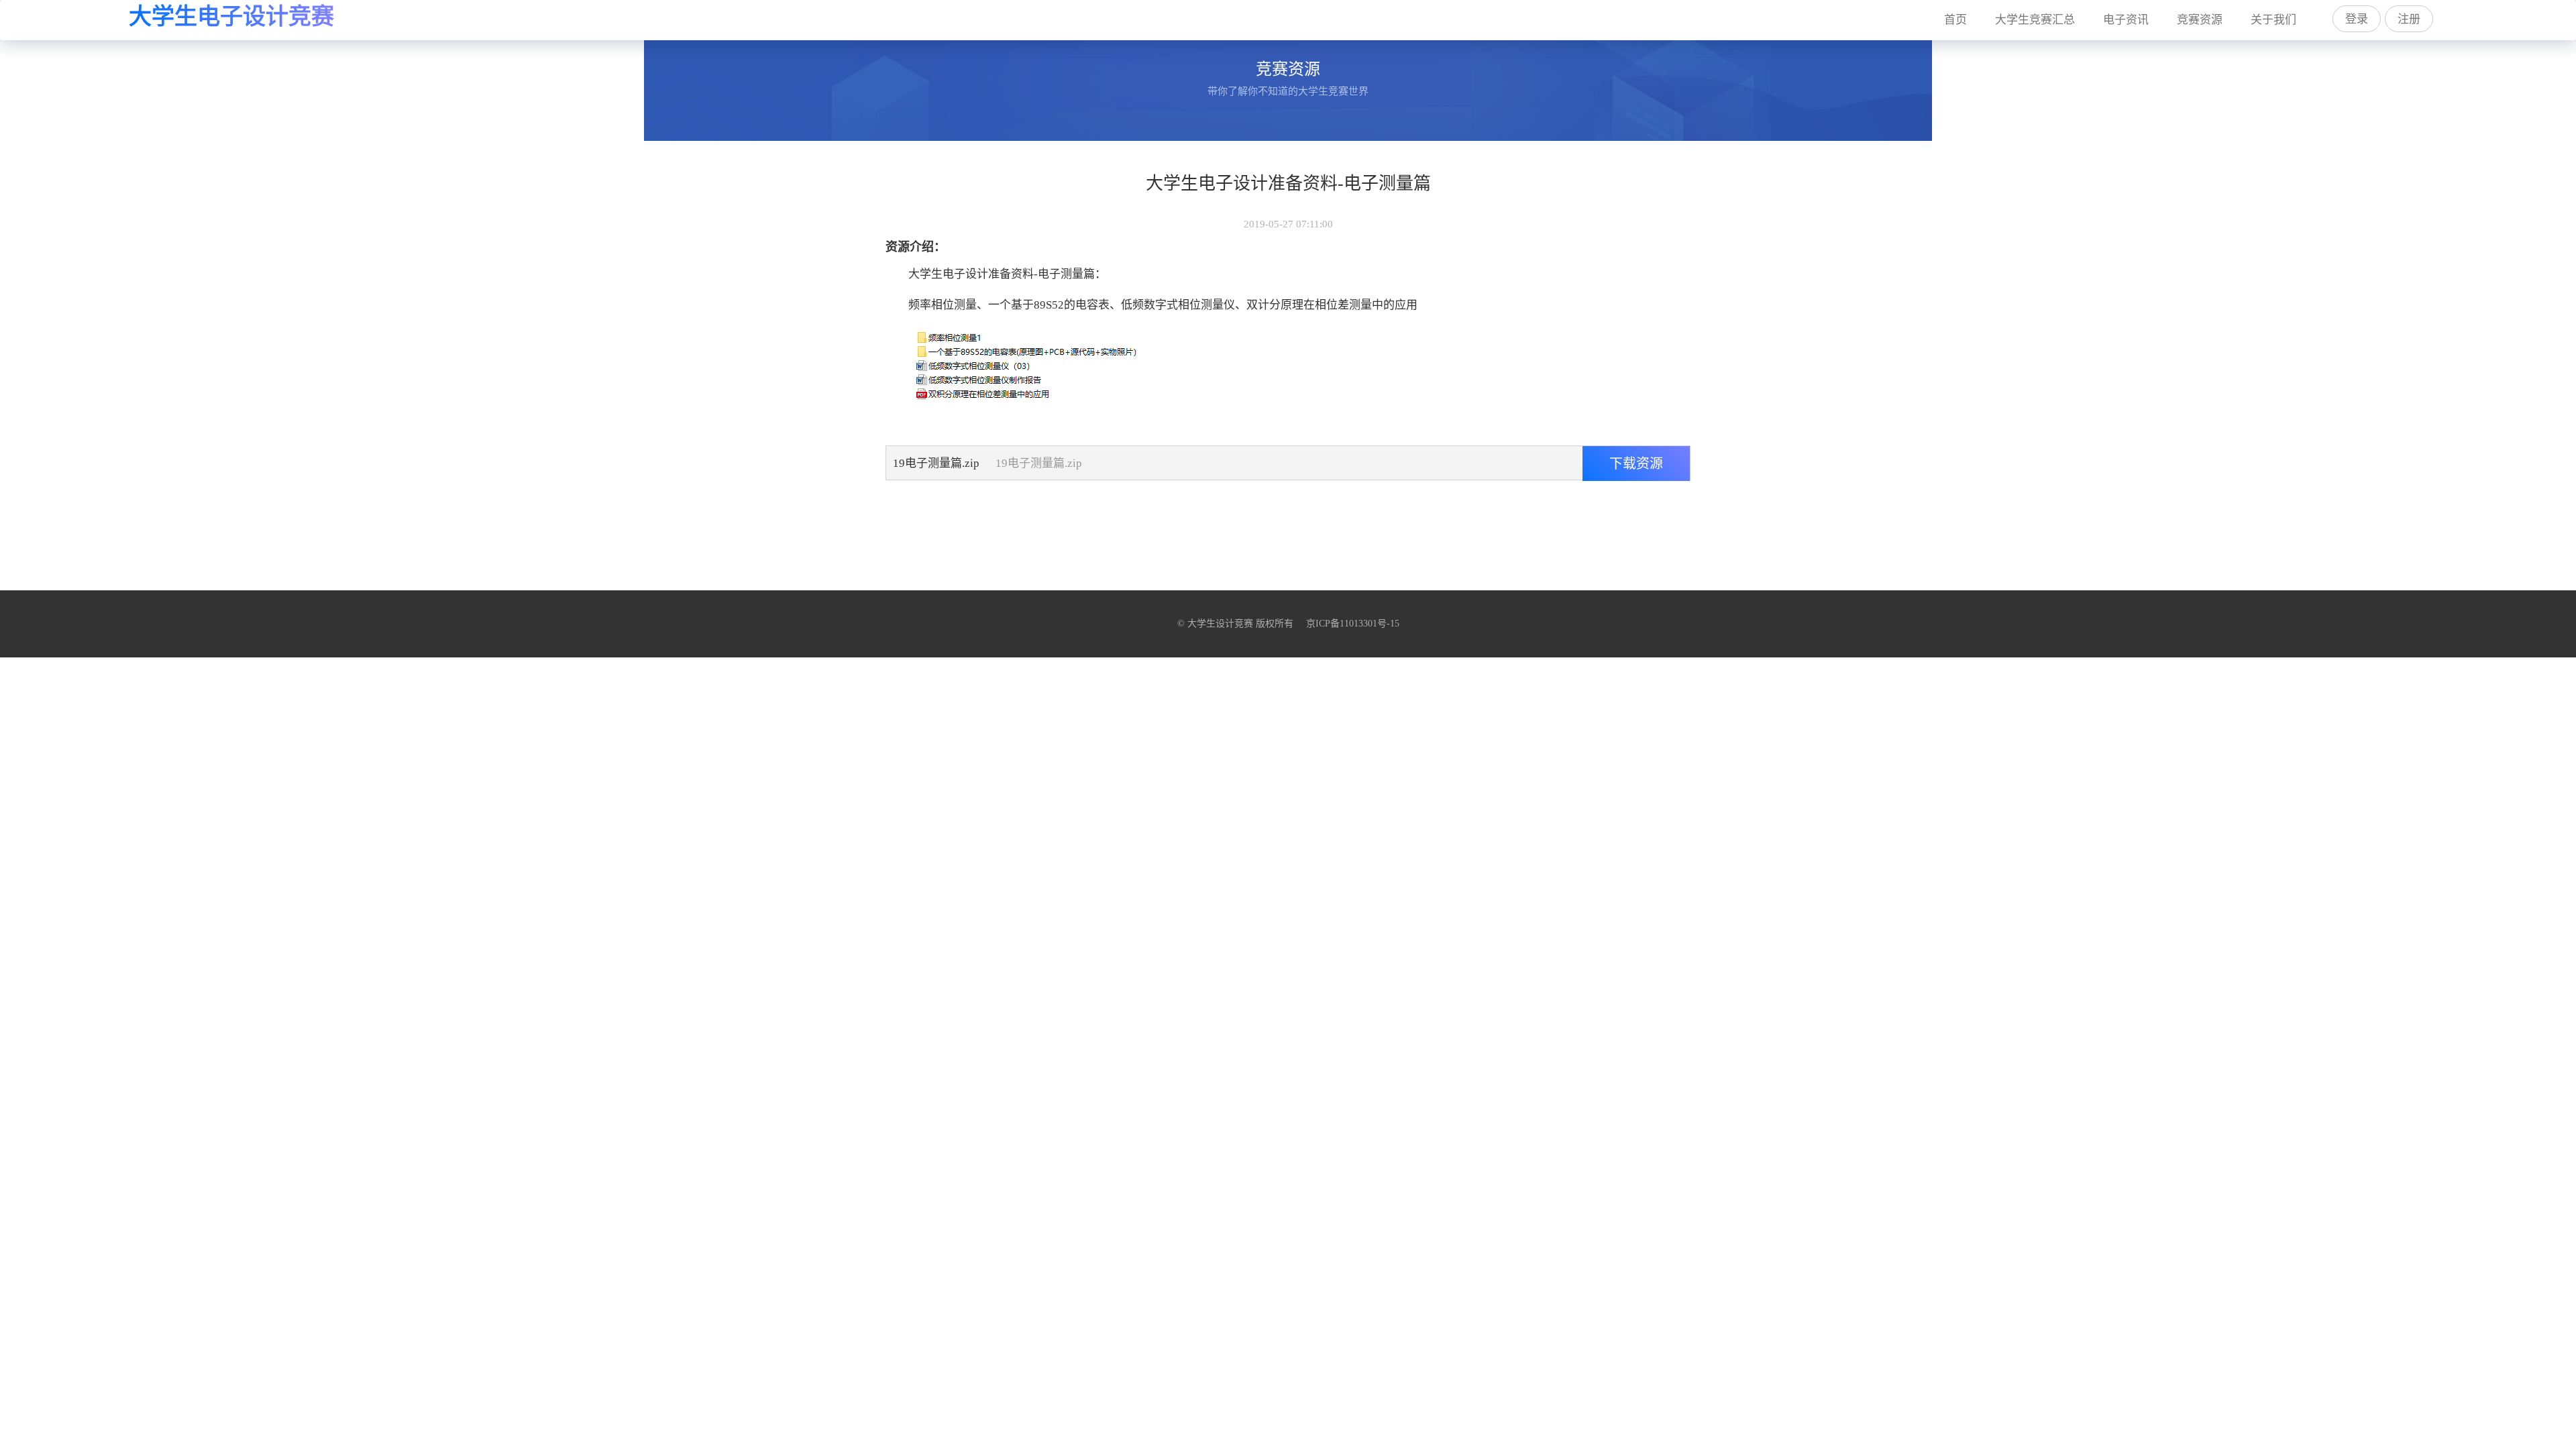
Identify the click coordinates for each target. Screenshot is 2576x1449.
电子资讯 (2126, 20)
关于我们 (2273, 20)
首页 (1962, 19)
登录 (2357, 19)
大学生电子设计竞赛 (231, 16)
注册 (2409, 19)
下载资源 (1636, 464)
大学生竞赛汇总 (2035, 20)
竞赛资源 (2200, 20)
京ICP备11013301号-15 (1353, 624)
